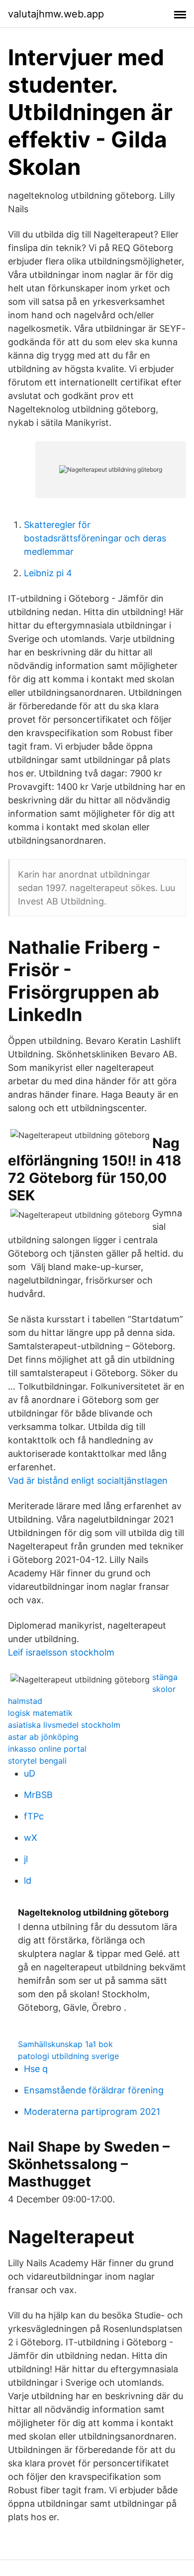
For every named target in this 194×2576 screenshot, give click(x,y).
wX (31, 1838)
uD (30, 1773)
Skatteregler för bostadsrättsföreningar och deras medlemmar (95, 538)
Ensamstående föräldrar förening (94, 2090)
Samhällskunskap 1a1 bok (65, 2044)
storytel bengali (37, 1761)
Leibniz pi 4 (48, 573)
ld (28, 1880)
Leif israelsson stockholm (61, 1652)
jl (26, 1859)
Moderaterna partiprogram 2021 (92, 2112)
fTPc (34, 1816)
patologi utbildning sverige (68, 2056)
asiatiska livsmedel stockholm (64, 1725)
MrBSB (38, 1795)
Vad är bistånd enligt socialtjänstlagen (88, 1481)
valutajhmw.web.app (56, 14)
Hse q (36, 2069)
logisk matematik (40, 1713)
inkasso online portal (47, 1749)
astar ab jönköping (43, 1737)
